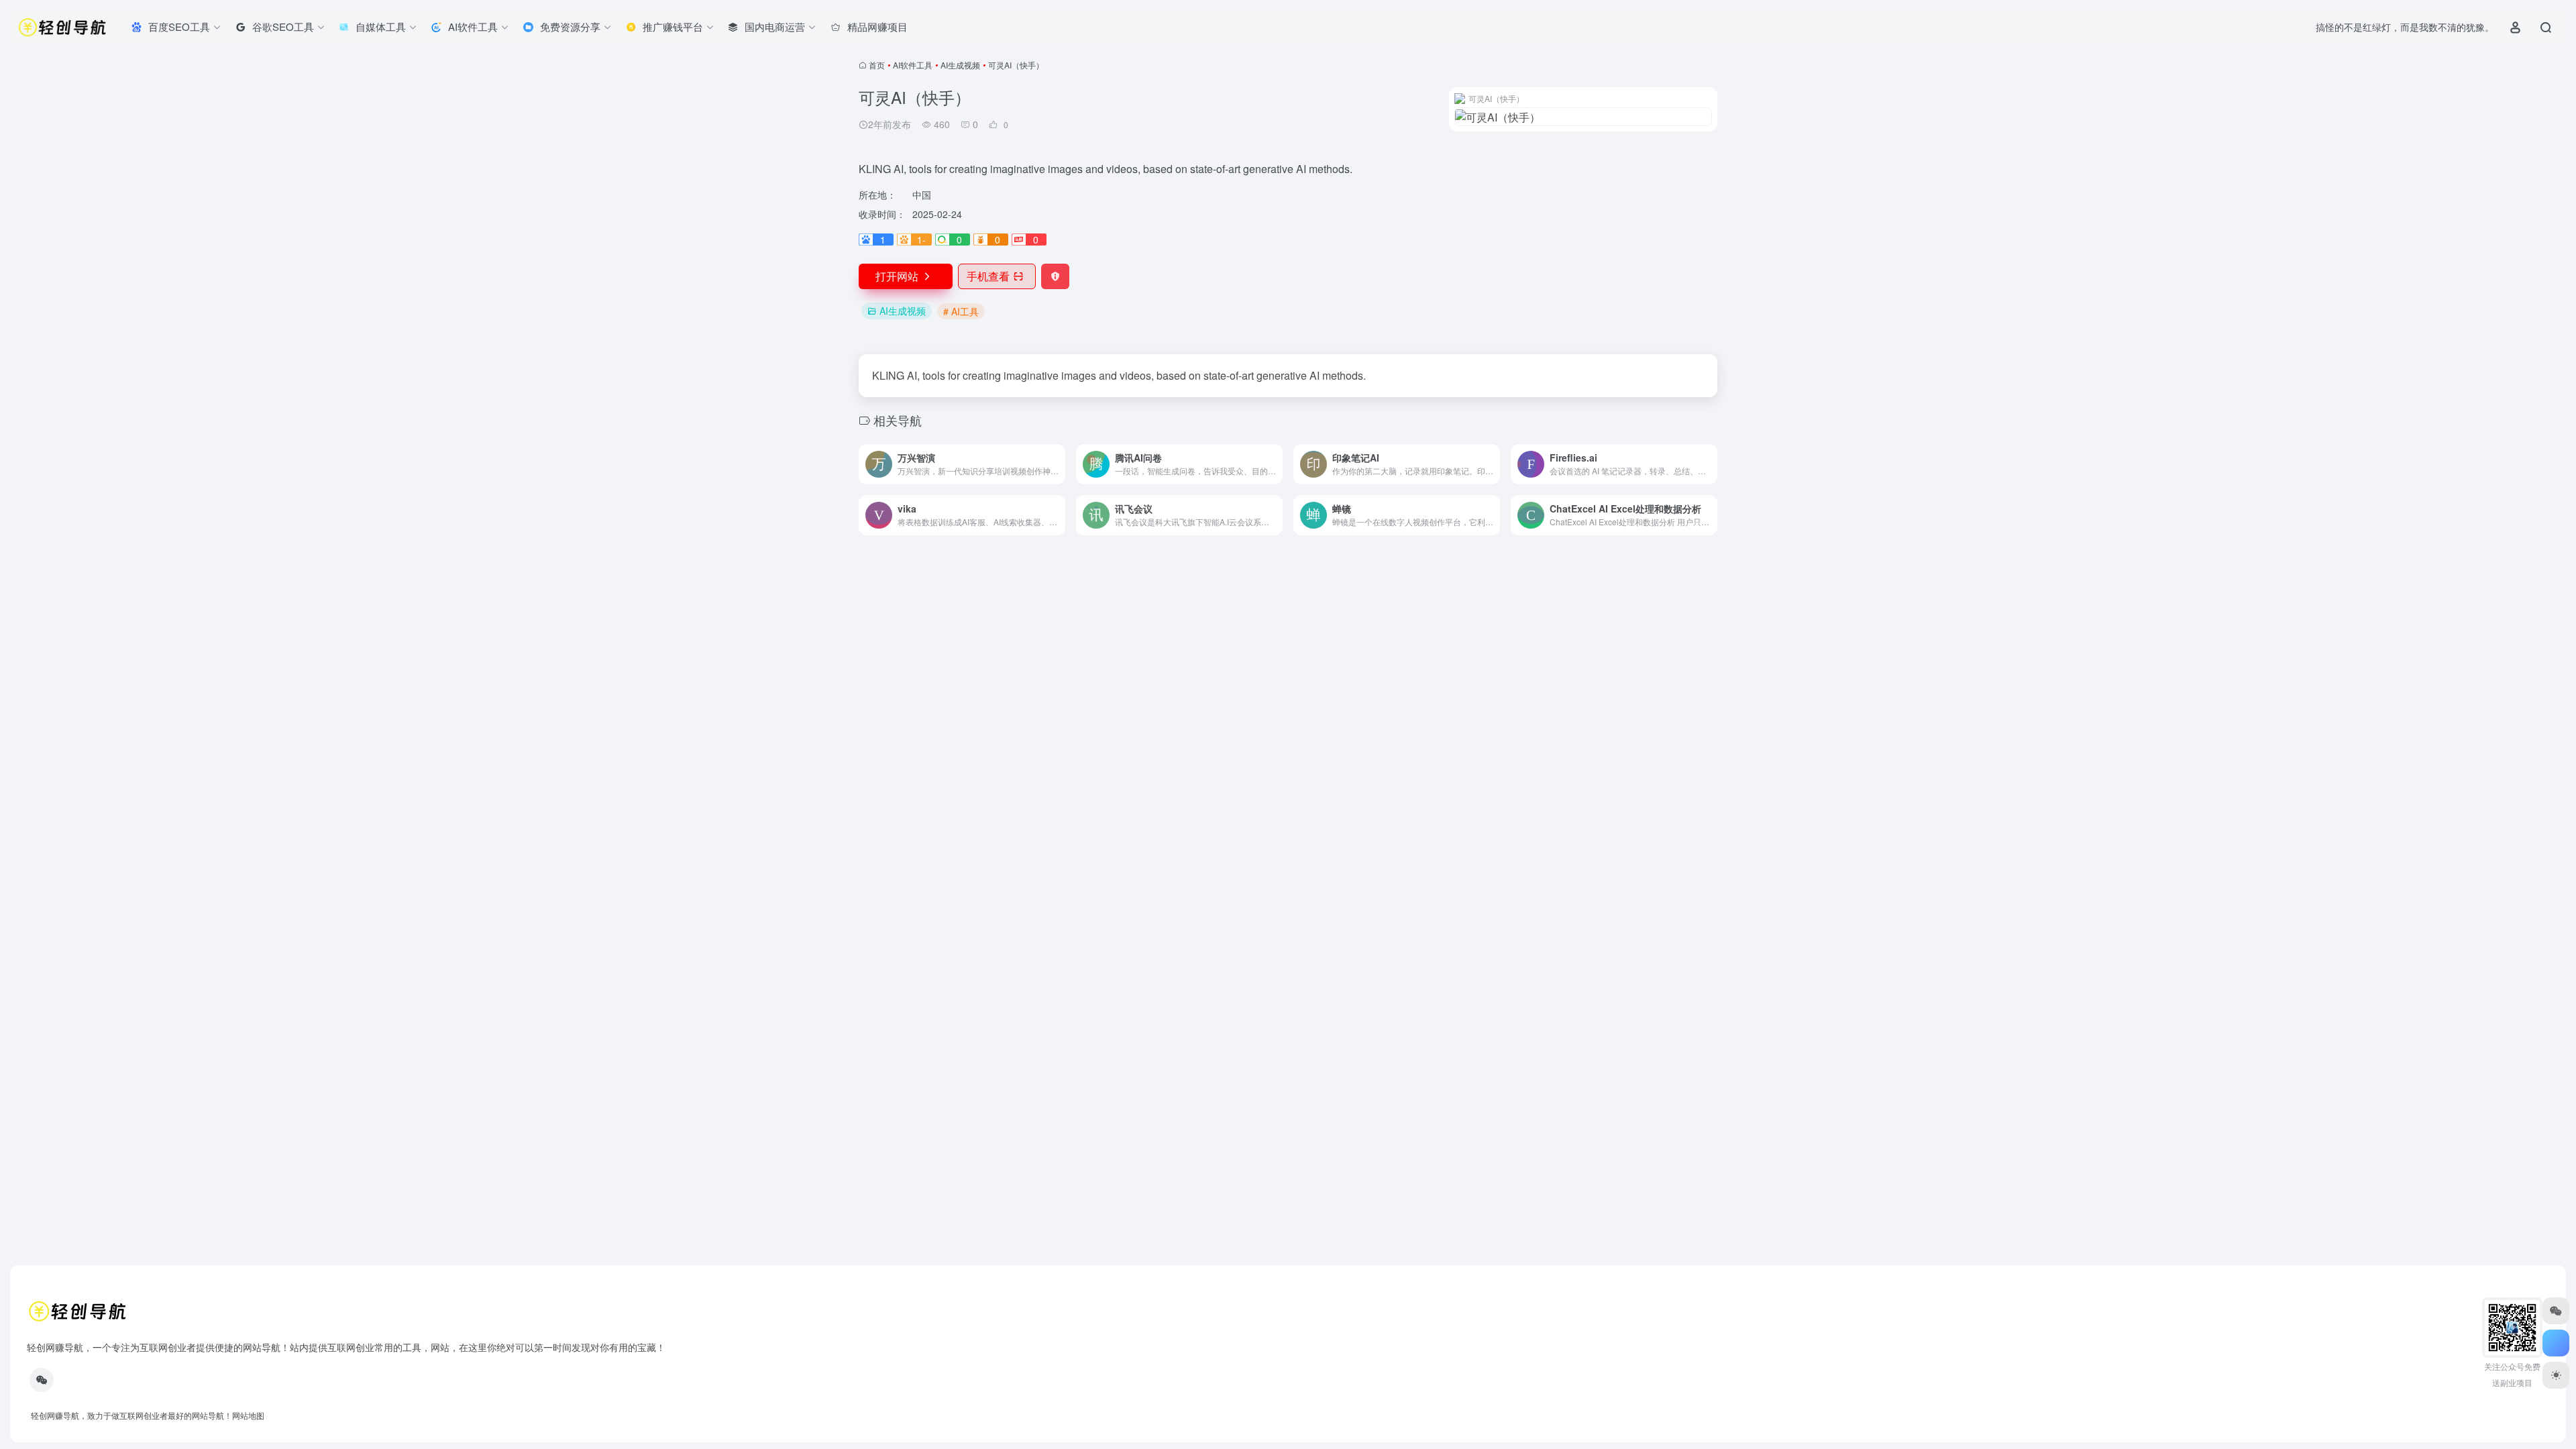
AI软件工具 (913, 65)
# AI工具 (961, 311)
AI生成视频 (960, 65)
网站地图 (248, 1415)
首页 (877, 65)
